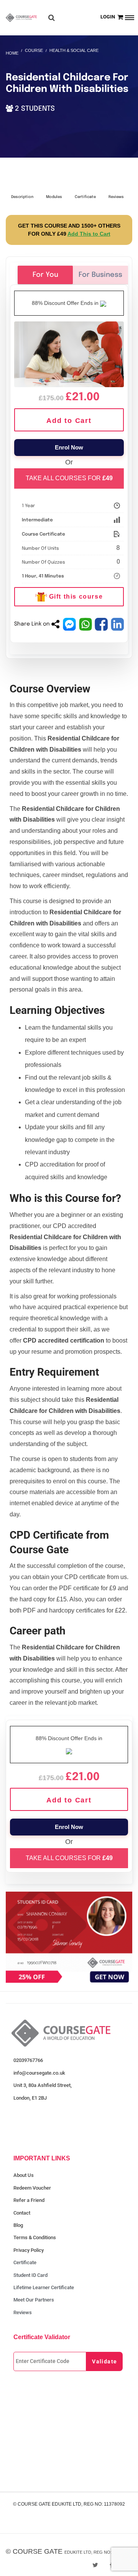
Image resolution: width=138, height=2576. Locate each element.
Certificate (85, 197)
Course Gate (38, 2551)
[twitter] (95, 2565)
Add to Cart (69, 421)
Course (34, 50)
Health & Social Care (74, 50)
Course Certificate (44, 534)
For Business (100, 275)
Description (22, 197)
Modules (54, 197)
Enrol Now (69, 447)
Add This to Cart (89, 234)
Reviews (116, 197)
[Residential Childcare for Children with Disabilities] (69, 353)
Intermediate (37, 520)
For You (45, 275)
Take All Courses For (69, 478)
